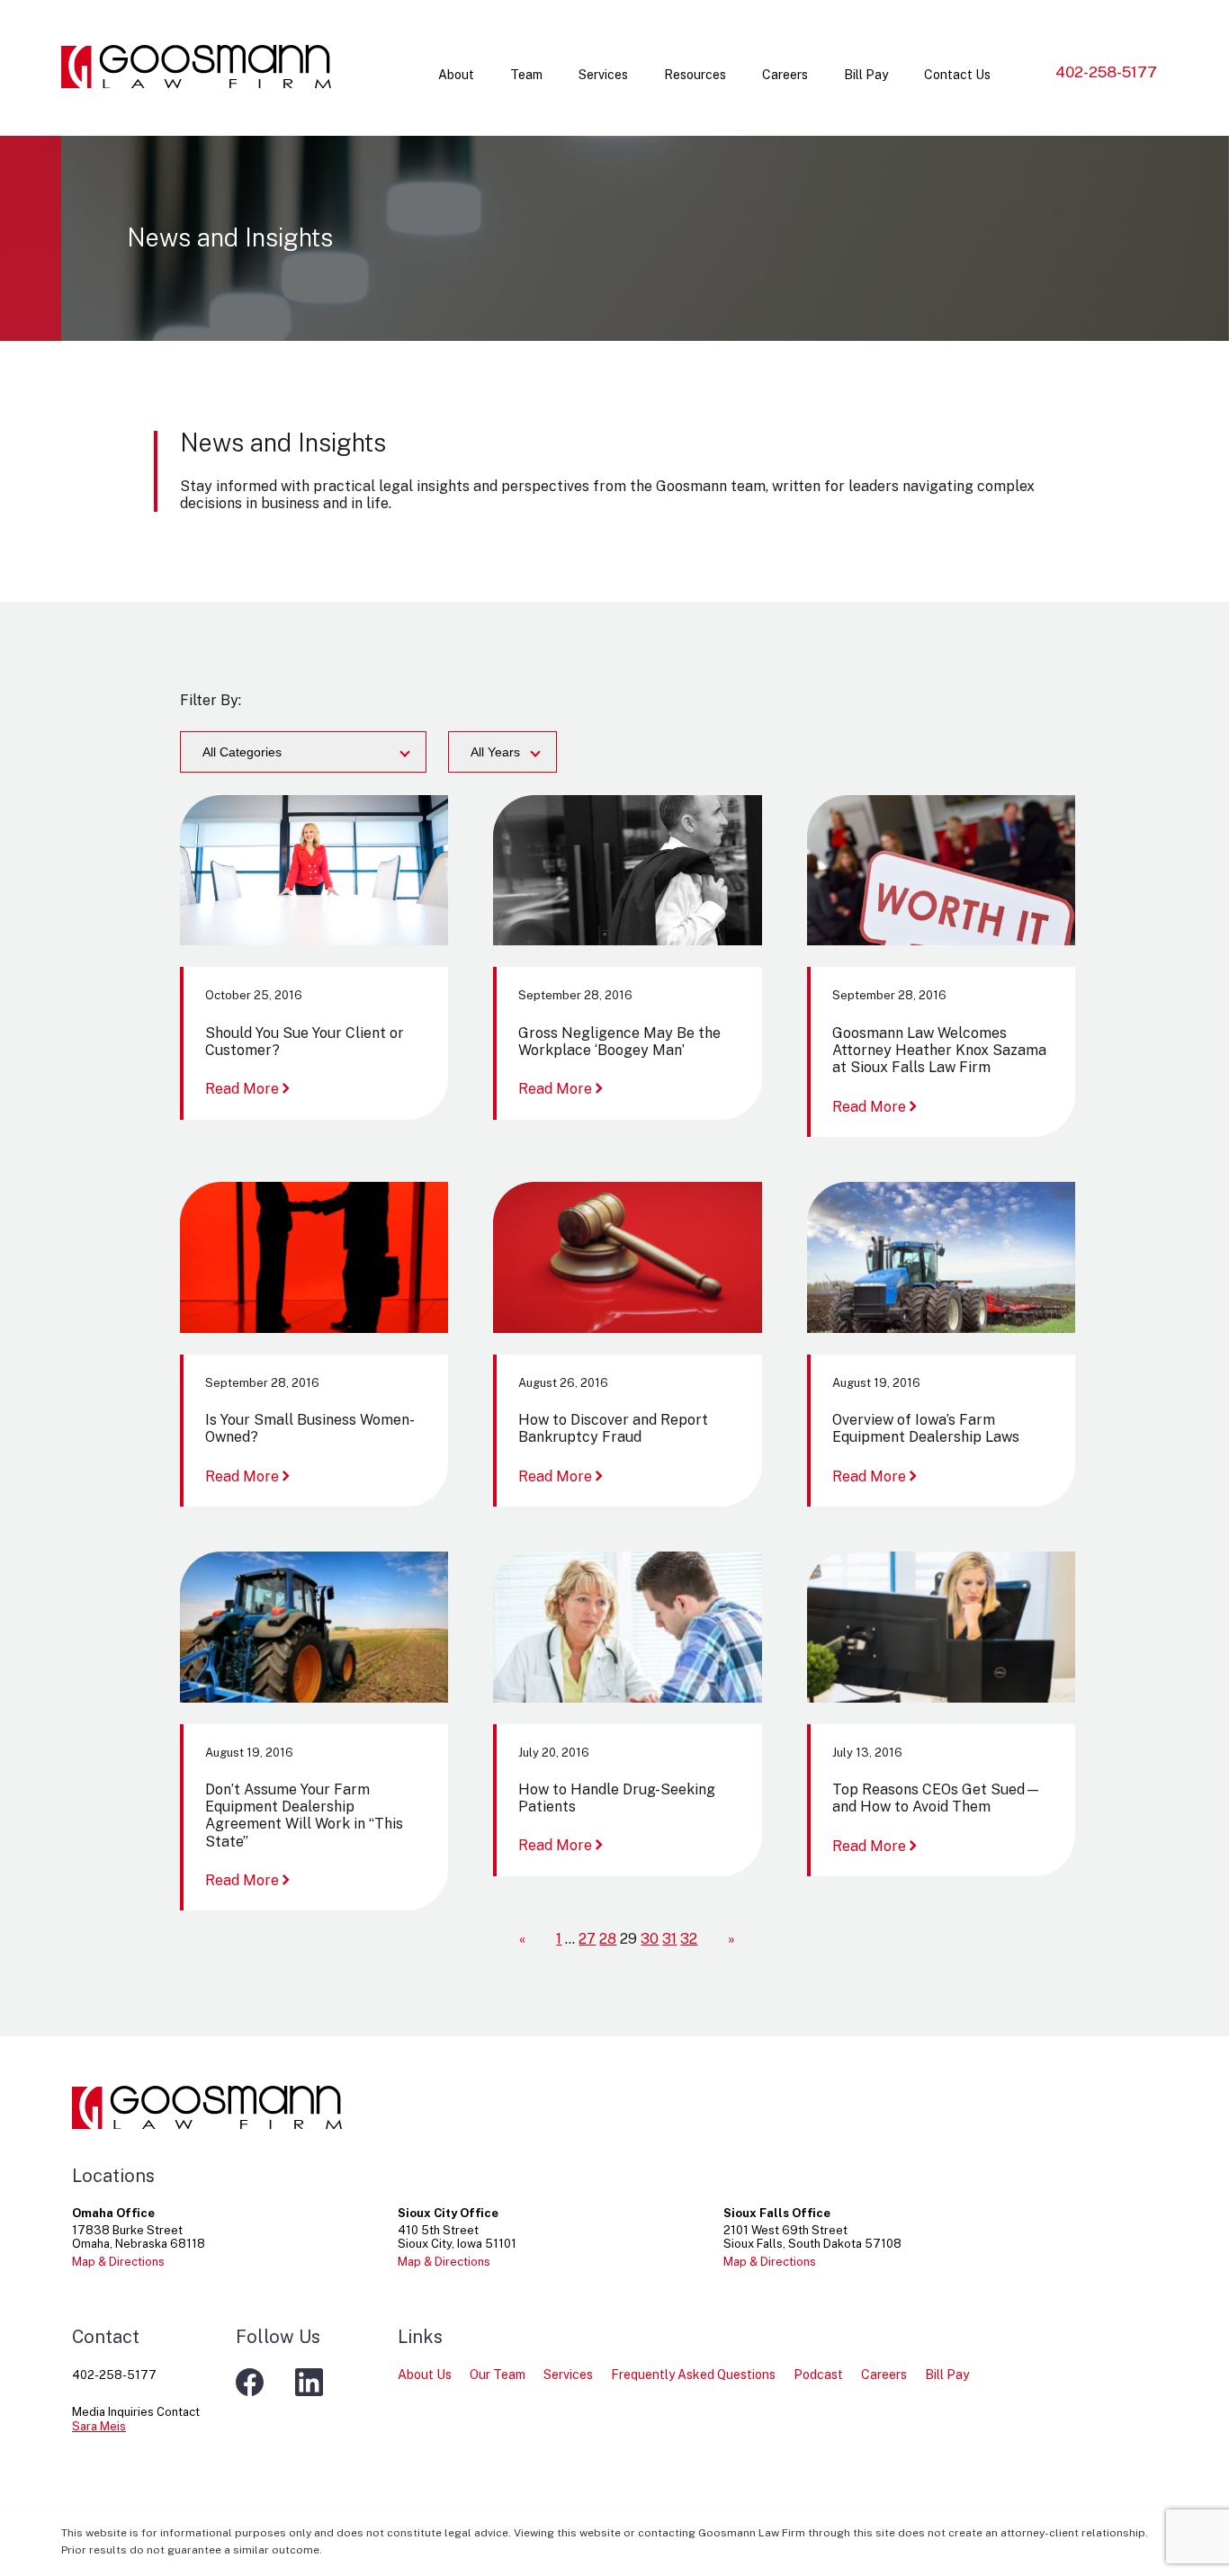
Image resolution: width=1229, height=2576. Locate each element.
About (456, 75)
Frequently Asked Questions (693, 2375)
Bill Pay (866, 75)
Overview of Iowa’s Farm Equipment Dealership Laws (926, 1428)
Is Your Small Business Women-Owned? (310, 1428)
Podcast (818, 2375)
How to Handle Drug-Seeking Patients (617, 1798)
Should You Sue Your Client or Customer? (305, 1042)
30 (650, 1939)
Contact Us (957, 75)
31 (669, 1939)
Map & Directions (118, 2262)
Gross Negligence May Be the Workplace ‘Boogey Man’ (619, 1042)
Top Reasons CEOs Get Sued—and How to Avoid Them (937, 1798)
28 (608, 1939)
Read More (249, 1089)
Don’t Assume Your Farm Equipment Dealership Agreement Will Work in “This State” (304, 1816)
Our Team (498, 2375)
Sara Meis (99, 2426)
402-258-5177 (1106, 72)
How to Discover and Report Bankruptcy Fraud (613, 1428)
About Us (425, 2375)
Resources (695, 75)
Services (603, 75)
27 (587, 1939)
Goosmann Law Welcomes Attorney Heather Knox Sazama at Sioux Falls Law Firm (939, 1050)
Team (526, 75)
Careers (785, 75)
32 (689, 1939)
